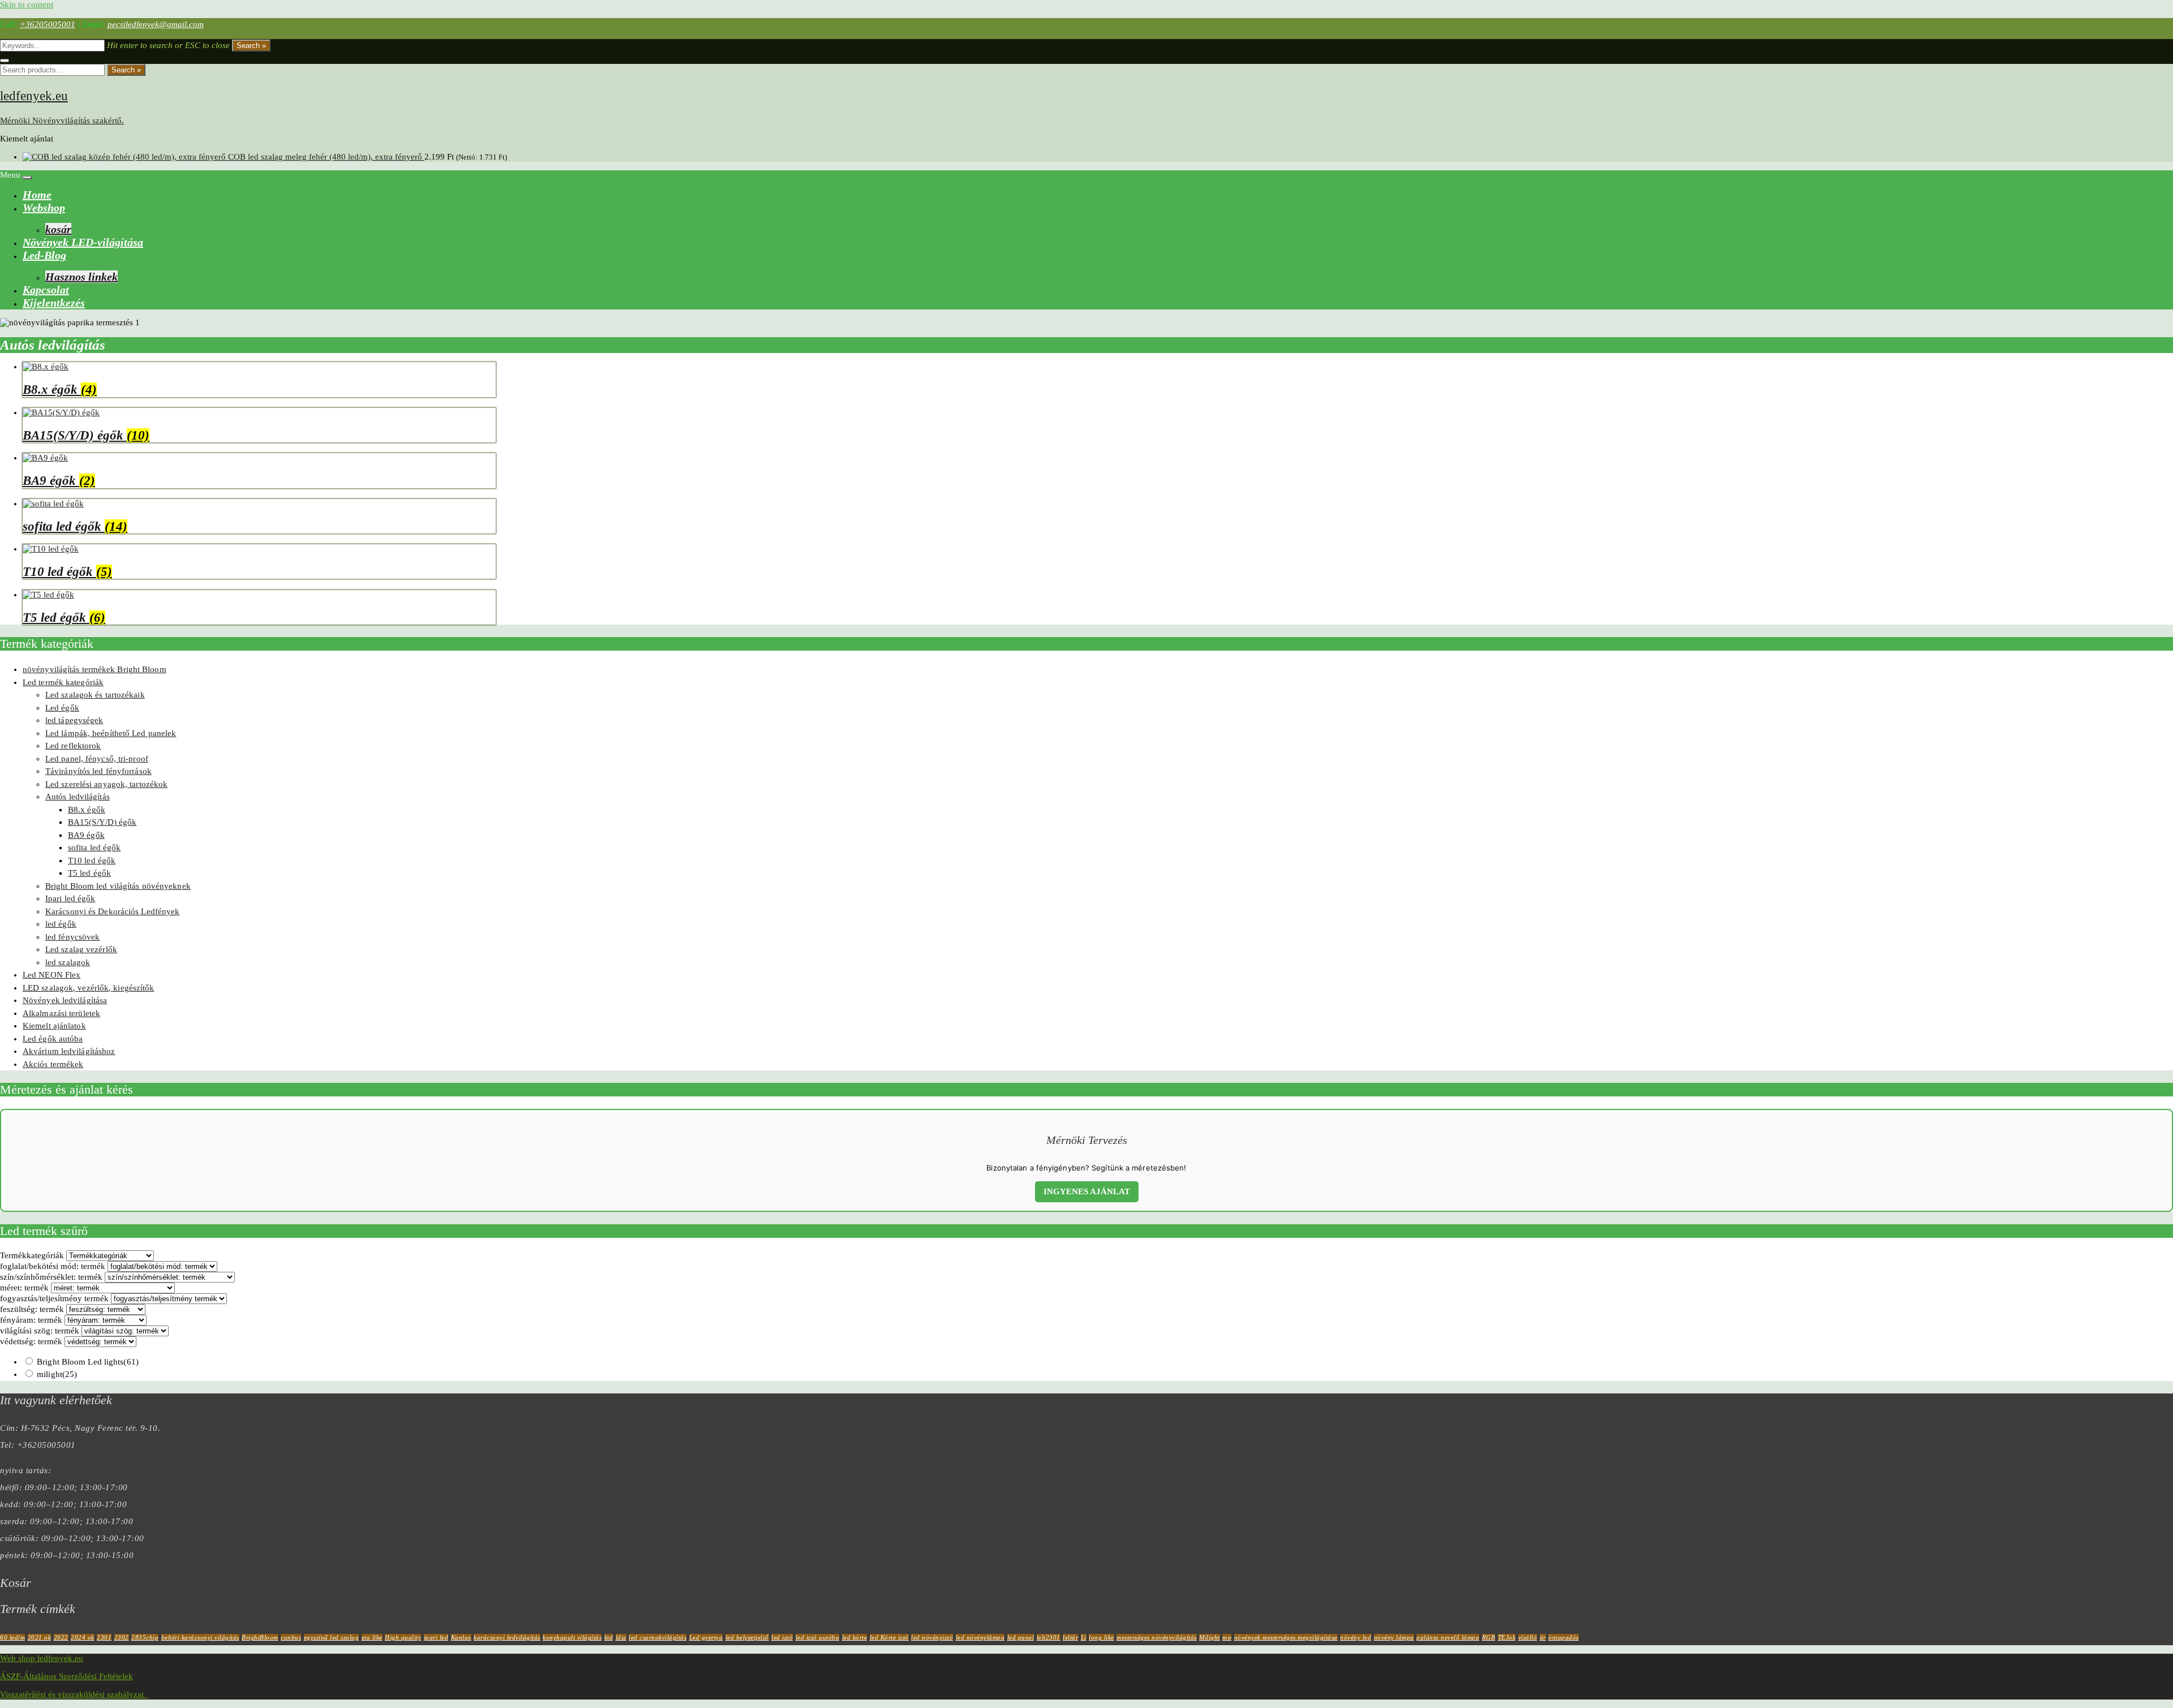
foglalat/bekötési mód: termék (53, 1266)
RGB (1489, 1637)
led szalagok (68, 962)
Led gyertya (706, 1637)
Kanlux (461, 1637)
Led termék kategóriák (63, 682)
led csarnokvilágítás (658, 1637)
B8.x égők (87, 810)
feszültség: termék (32, 1309)
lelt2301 (1049, 1637)
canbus (291, 1637)
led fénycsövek (72, 937)
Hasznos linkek (81, 277)
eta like (372, 1637)
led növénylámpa (980, 1637)
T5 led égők (89, 873)
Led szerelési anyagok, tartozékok (106, 784)
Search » (251, 46)
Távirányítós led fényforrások (98, 771)
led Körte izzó (889, 1637)
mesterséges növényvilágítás (1157, 1637)
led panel (1021, 1637)
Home (37, 195)
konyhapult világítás (572, 1637)
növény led (1356, 1637)
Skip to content (27, 5)
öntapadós (1564, 1637)
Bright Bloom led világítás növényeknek (118, 886)
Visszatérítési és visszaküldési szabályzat (74, 1694)
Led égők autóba (53, 1039)
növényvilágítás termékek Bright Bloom (95, 669)
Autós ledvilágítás (78, 797)
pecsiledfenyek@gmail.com (156, 24)
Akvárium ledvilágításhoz (69, 1051)
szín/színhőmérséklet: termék (51, 1277)
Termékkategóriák (32, 1255)
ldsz (621, 1637)
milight (57, 1374)
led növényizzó (932, 1637)
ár (1543, 1637)
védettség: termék (31, 1341)
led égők (61, 924)
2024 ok (83, 1637)
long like (1101, 1637)
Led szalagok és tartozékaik (95, 695)
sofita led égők (95, 847)
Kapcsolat (46, 290)
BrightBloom (260, 1637)
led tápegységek (74, 720)
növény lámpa (1394, 1637)
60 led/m (12, 1637)
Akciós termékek (53, 1064)
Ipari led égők (70, 898)
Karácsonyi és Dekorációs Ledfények (112, 911)
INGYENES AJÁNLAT (1087, 1191)
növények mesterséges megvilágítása (1286, 1637)
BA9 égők (86, 835)
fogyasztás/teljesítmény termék (54, 1298)
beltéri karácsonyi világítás (200, 1637)
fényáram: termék (31, 1320)
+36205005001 (48, 24)
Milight (1210, 1637)
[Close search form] (5, 61)
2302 (122, 1637)
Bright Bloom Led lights (88, 1362)
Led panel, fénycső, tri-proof (97, 759)
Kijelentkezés (54, 303)
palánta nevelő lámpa (1448, 1637)
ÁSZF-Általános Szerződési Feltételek (66, 1676)
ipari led (436, 1637)
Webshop (44, 208)
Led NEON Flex (51, 975)
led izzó (782, 1637)
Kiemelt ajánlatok (54, 1026)
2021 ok (40, 1637)
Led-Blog (44, 255)
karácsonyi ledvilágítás (507, 1637)
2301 (104, 1637)
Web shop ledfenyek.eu (42, 1658)
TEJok (1507, 1637)
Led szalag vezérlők (81, 949)
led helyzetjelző (747, 1637)
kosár (58, 229)
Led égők (62, 708)
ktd (609, 1637)
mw (1227, 1637)
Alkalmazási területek (61, 1013)
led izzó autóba (818, 1637)
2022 (61, 1637)
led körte (855, 1637)
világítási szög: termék (40, 1331)
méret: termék (24, 1288)
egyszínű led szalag (332, 1637)
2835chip (145, 1637)
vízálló (1528, 1637)
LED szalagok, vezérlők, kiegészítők (89, 988)
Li (1084, 1637)
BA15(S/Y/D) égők (102, 822)
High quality (403, 1637)
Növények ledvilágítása (65, 1000)
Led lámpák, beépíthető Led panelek (111, 733)
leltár (1070, 1637)
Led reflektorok (73, 746)
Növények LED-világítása (83, 242)
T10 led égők (92, 861)
